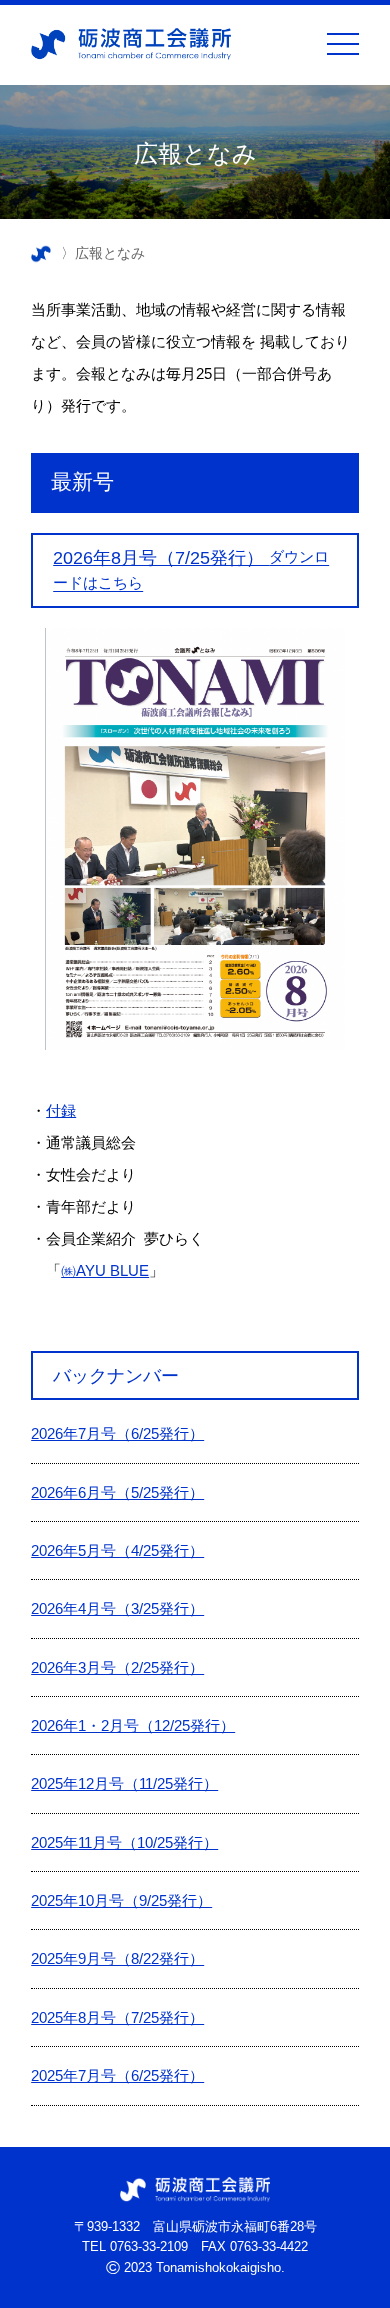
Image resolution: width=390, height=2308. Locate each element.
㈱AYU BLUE (105, 1270)
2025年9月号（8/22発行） (117, 1958)
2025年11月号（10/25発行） (124, 1842)
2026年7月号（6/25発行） (117, 1433)
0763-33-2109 (149, 2246)
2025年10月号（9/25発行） (121, 1900)
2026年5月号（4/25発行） (117, 1550)
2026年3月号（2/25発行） (117, 1667)
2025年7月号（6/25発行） (117, 2075)
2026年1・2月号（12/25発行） (133, 1725)
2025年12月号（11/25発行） (124, 1783)
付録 (61, 1110)
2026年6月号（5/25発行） (117, 1492)
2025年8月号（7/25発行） (117, 2017)
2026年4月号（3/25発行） (117, 1608)
